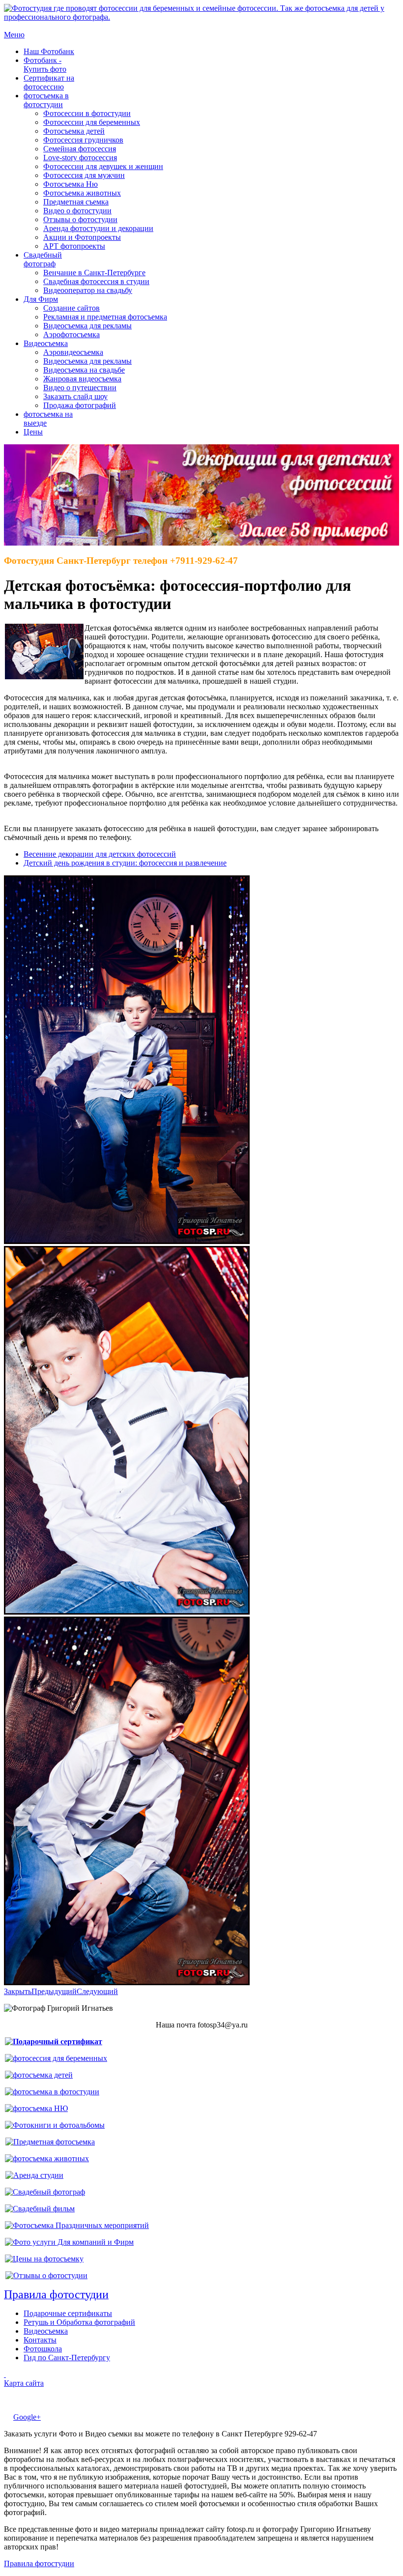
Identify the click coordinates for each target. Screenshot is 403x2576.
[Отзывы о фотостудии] (46, 2275)
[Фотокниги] (55, 2125)
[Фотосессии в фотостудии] (52, 2092)
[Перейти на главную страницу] (201, 17)
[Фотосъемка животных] (47, 2158)
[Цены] (44, 2259)
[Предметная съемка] (50, 2142)
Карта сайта (24, 2383)
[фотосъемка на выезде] (77, 2225)
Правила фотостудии (39, 2563)
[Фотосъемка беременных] (56, 2058)
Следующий (97, 1991)
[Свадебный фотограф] (45, 2192)
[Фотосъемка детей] (39, 2075)
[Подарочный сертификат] (54, 2041)
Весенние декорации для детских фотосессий (100, 854)
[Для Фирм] (69, 2242)
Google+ (27, 2417)
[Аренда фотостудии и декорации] (34, 2175)
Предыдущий (54, 1991)
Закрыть (18, 1991)
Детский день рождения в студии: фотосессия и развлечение (125, 863)
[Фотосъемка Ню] (36, 2108)
